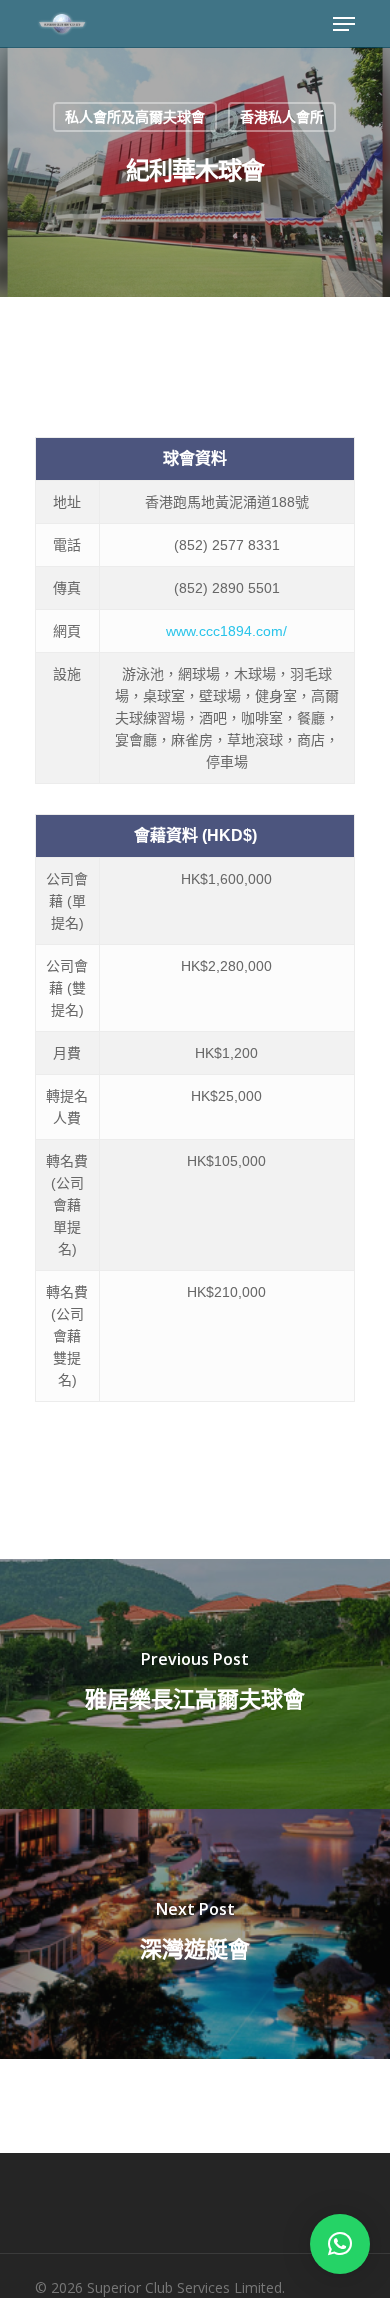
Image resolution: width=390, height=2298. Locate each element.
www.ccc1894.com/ (226, 631)
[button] (340, 2244)
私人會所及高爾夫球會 (135, 116)
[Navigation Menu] (344, 24)
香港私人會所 (282, 116)
